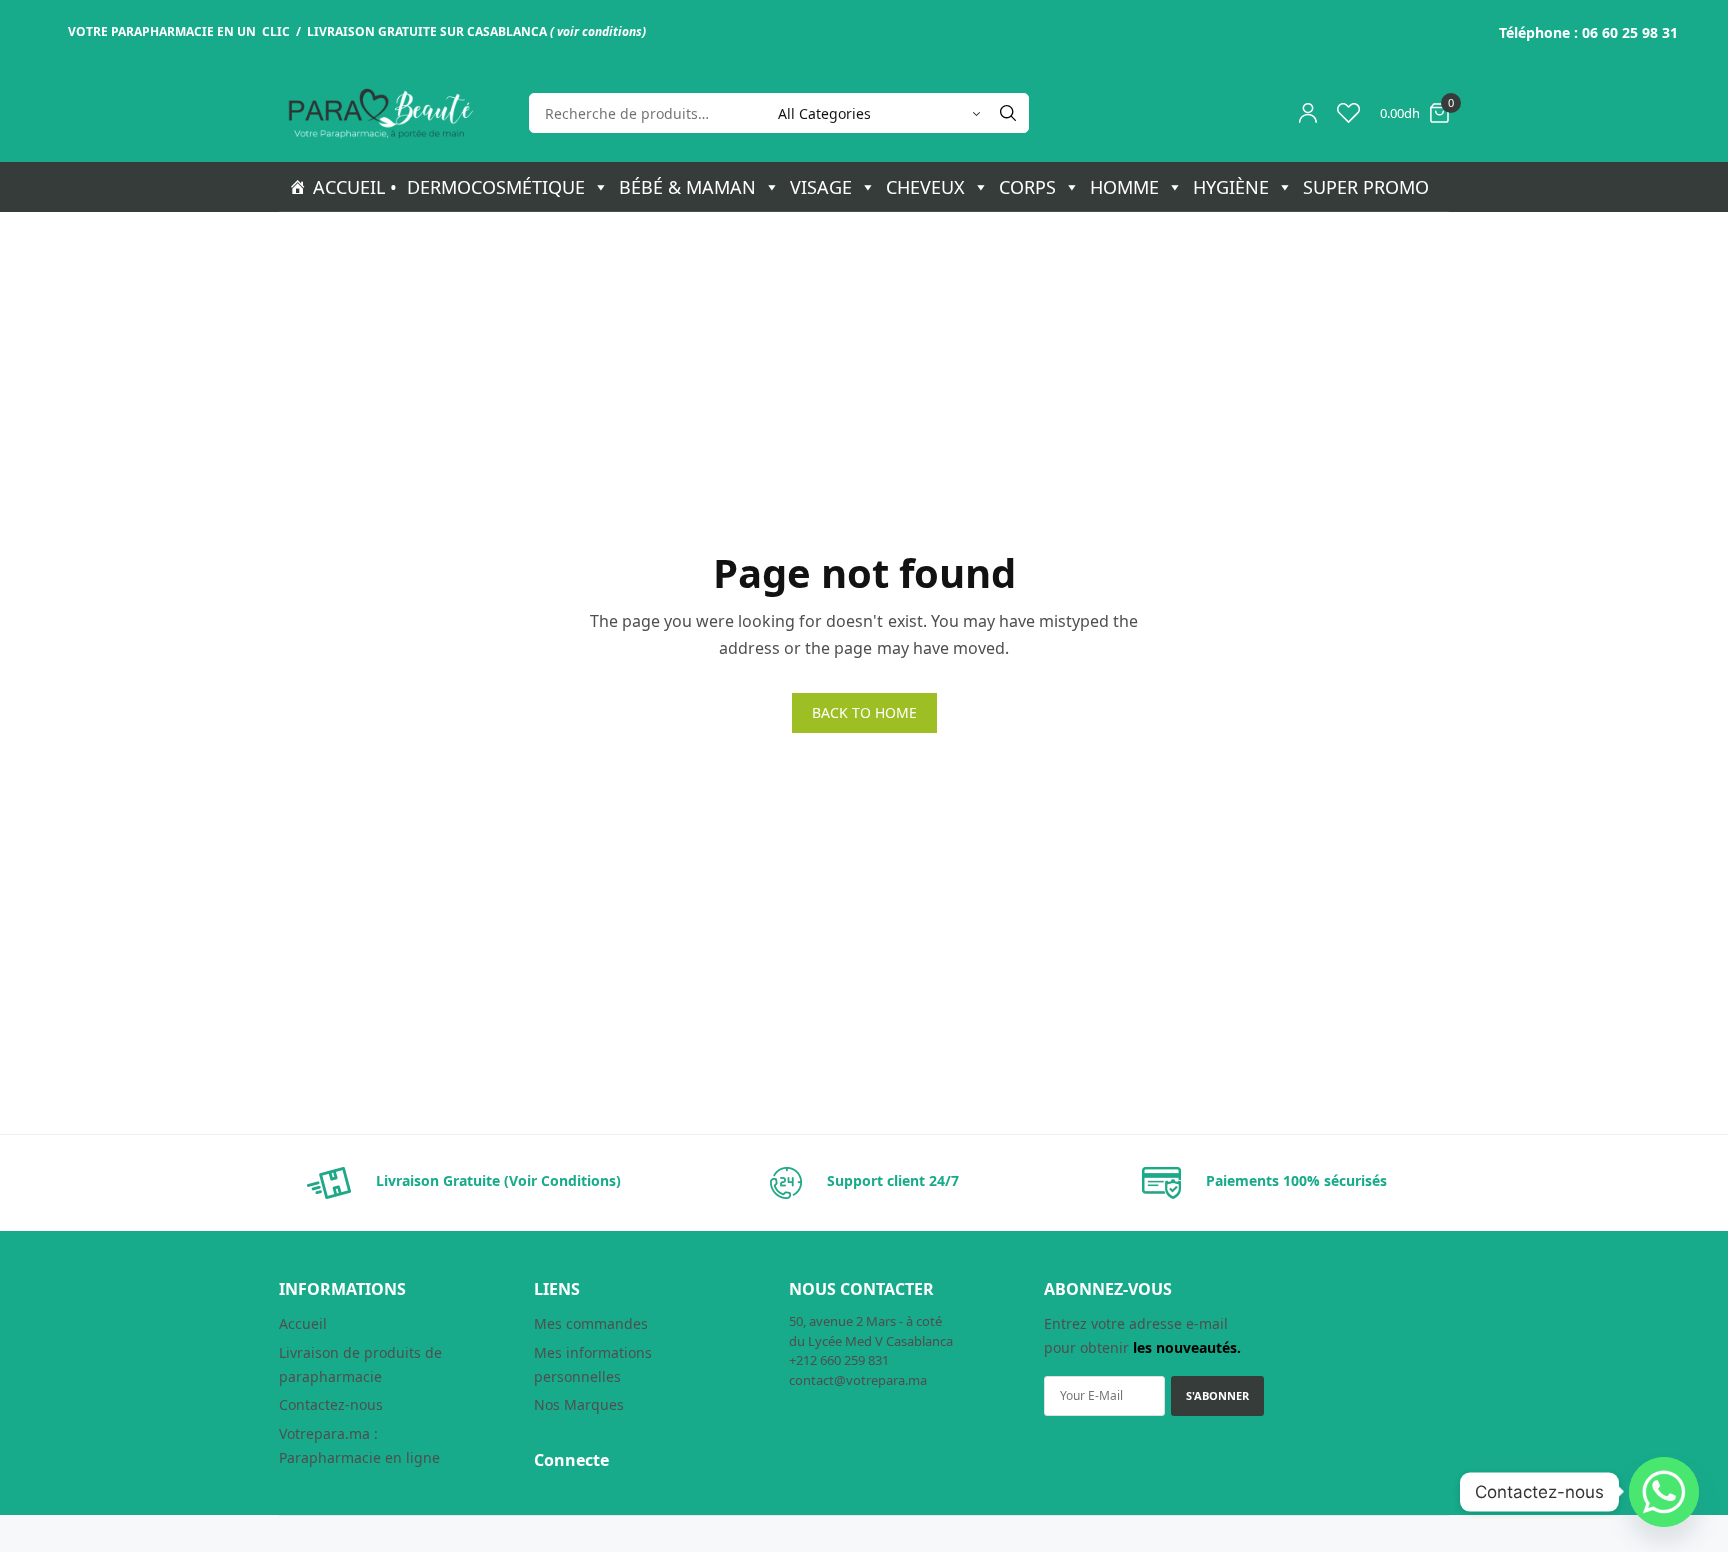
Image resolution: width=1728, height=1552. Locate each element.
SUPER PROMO (1366, 187)
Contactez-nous (331, 1404)
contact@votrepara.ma (858, 1380)
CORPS (1027, 187)
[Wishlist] (1348, 113)
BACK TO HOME (864, 712)
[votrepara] (379, 113)
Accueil (303, 1323)
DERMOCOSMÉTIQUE (496, 187)
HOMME (1124, 187)
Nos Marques (579, 1404)
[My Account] (1308, 113)
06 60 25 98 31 (1630, 32)
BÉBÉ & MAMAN (687, 187)
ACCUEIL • (355, 187)
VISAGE (821, 187)
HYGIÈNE (1231, 187)
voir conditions (599, 31)
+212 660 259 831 (839, 1360)
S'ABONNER (1217, 1395)
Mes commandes (591, 1323)
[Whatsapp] (1664, 1492)
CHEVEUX (925, 187)
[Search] (1008, 113)
